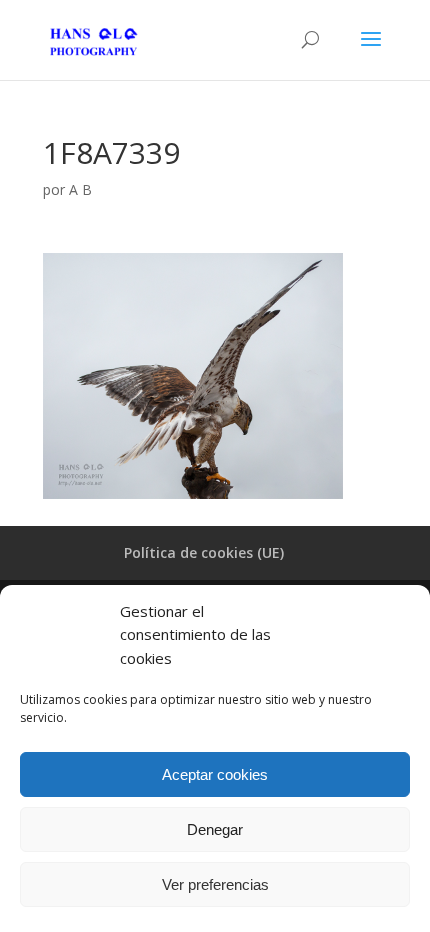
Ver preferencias (215, 884)
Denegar (215, 829)
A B (80, 189)
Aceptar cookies (215, 774)
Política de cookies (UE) (204, 552)
